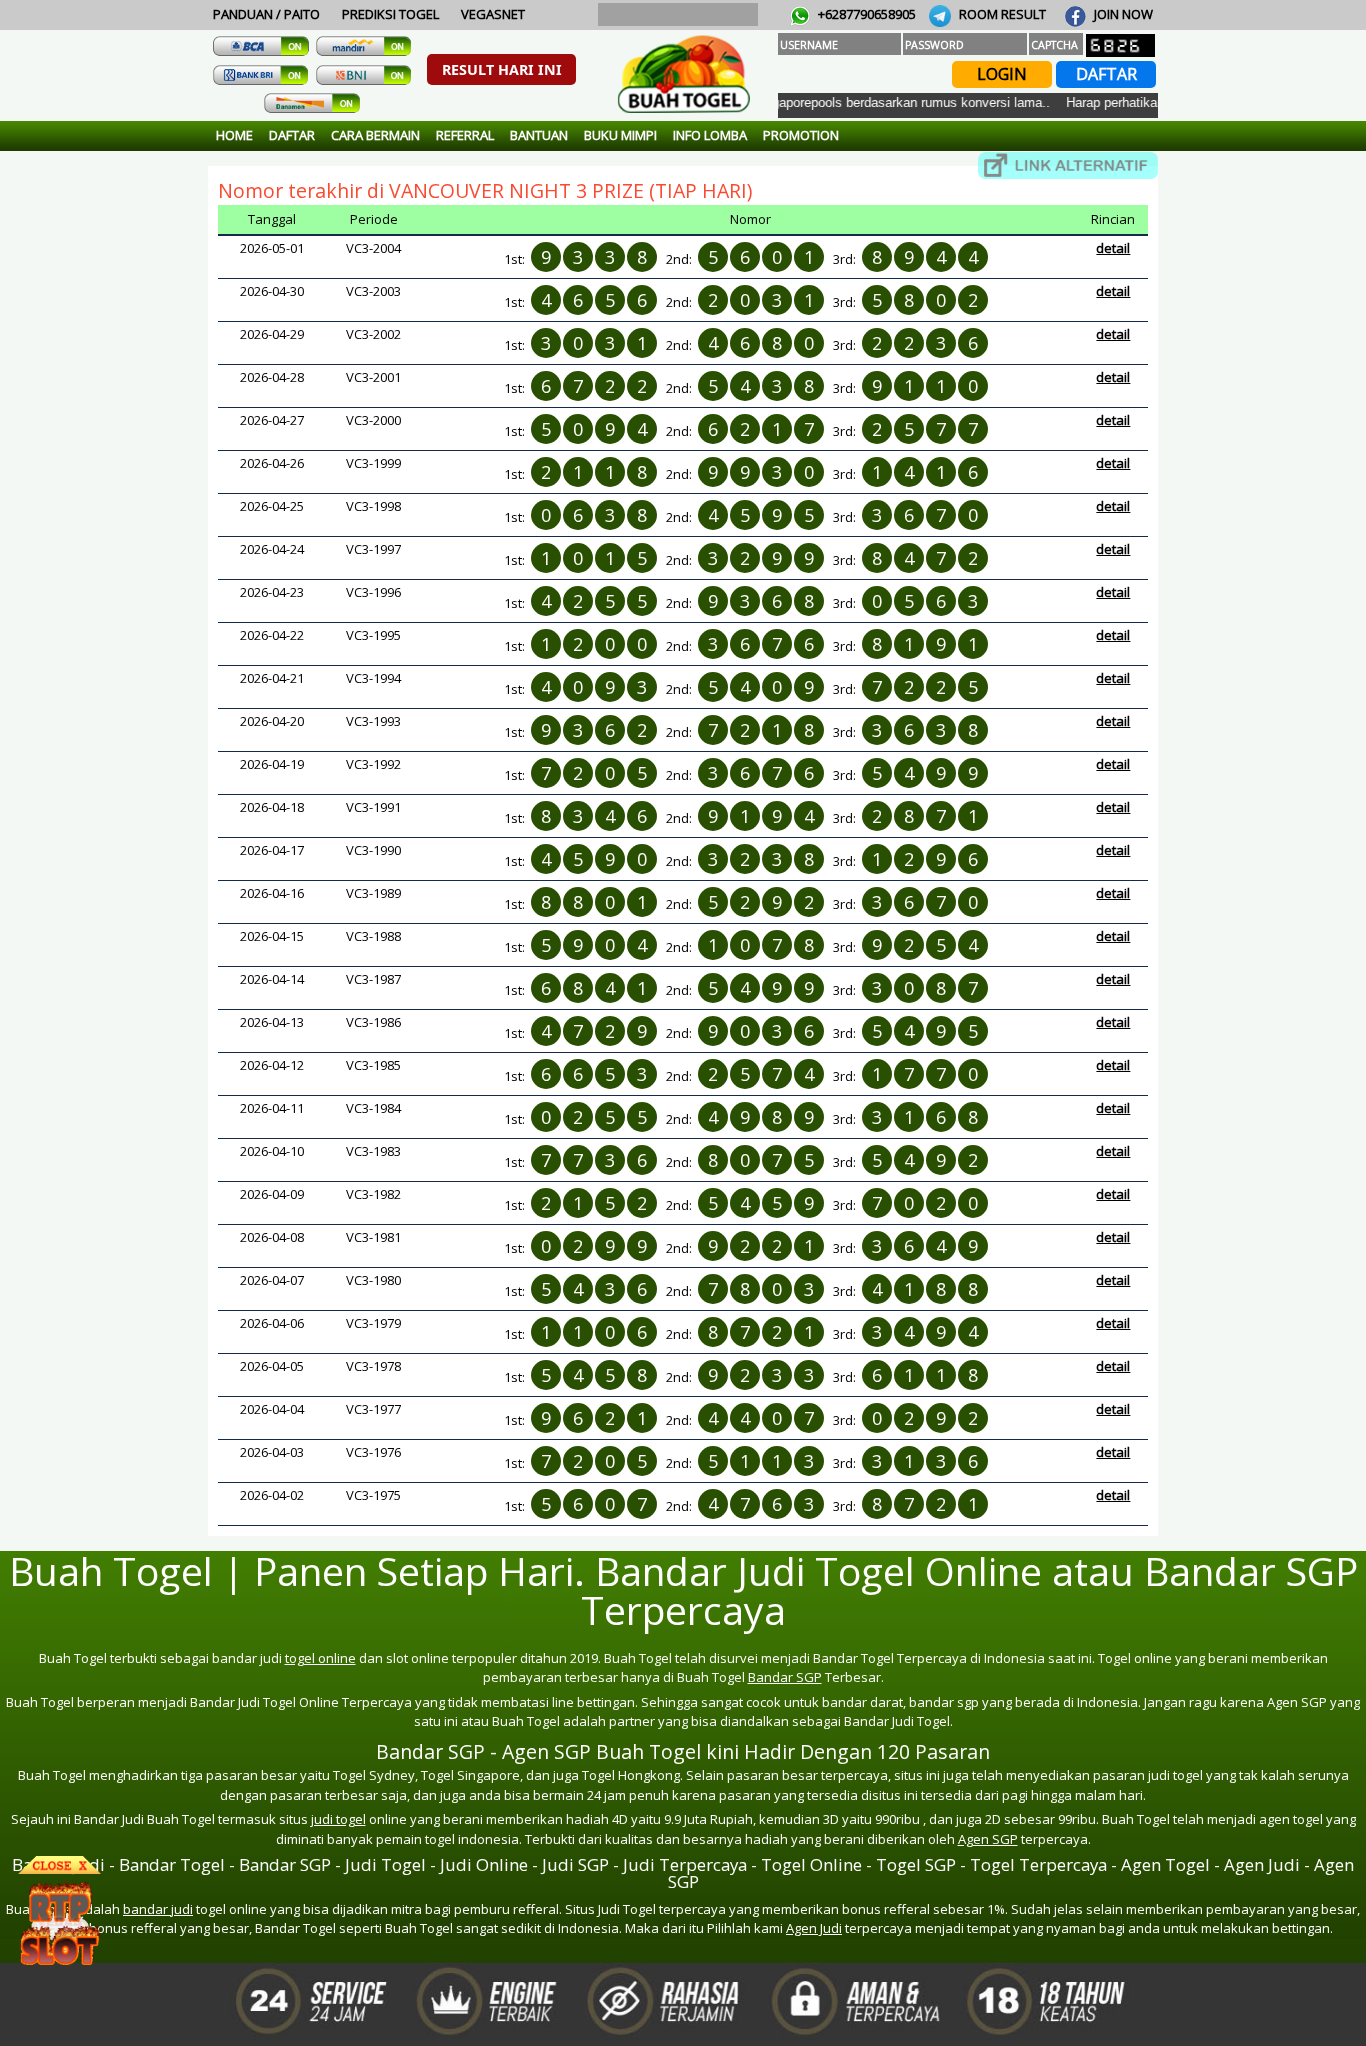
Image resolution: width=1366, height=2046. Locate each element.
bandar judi (158, 1909)
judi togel (338, 1819)
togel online (320, 1658)
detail (1113, 248)
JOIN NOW (1122, 14)
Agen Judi (814, 1928)
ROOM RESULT (1001, 14)
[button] (501, 69)
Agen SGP (988, 1839)
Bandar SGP (785, 1677)
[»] (1068, 165)
